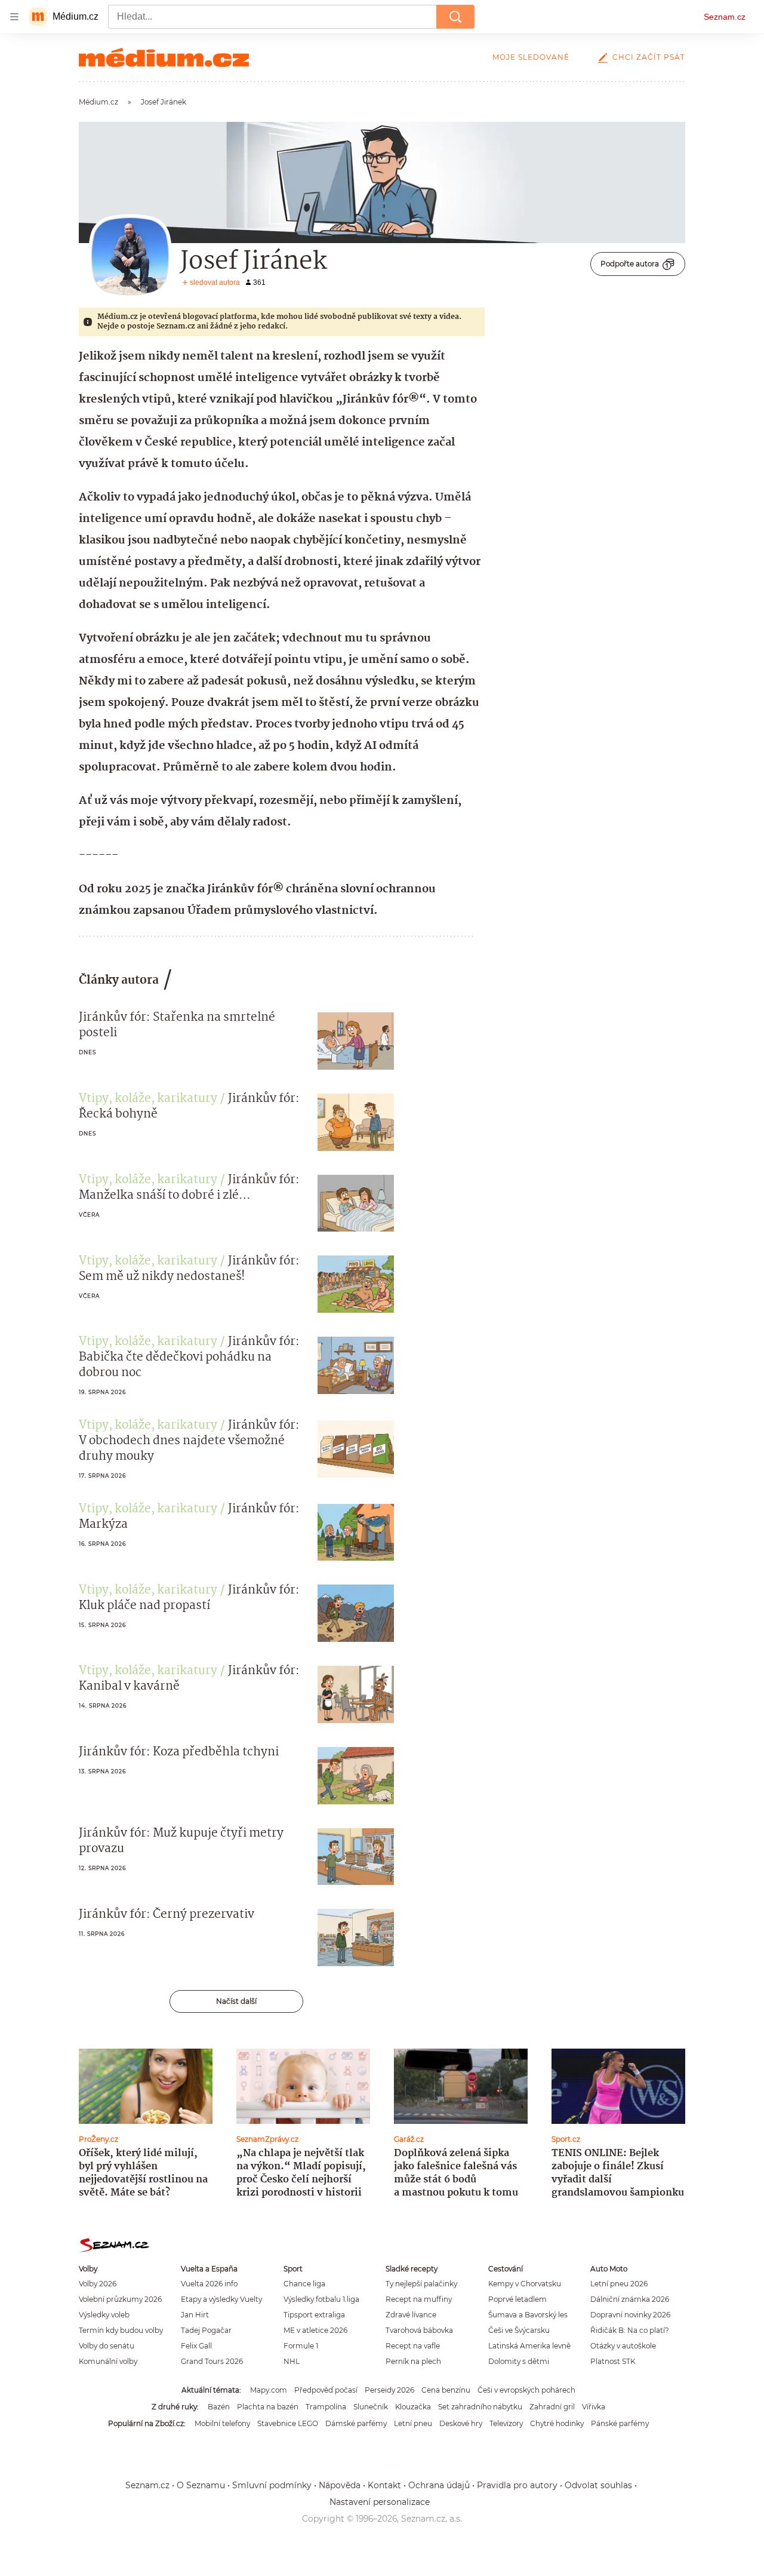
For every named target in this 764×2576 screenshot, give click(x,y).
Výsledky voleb (104, 2315)
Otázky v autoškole (623, 2346)
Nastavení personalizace (380, 2502)
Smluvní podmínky (272, 2485)
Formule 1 (301, 2346)
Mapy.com (269, 2390)
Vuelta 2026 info (209, 2284)
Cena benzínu (446, 2390)
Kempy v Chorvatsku (525, 2284)
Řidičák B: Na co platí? (630, 2330)
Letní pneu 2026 (619, 2284)
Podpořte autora (630, 264)
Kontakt (384, 2485)
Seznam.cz (725, 17)
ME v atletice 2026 (315, 2330)
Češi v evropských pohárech (526, 2390)
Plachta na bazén (268, 2407)
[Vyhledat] (455, 17)
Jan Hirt (195, 2315)
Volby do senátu (107, 2346)
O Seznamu (201, 2485)
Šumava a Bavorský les (528, 2315)
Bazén (219, 2407)
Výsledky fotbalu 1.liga (321, 2299)
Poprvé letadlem (517, 2299)
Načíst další (236, 2001)
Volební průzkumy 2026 (120, 2299)
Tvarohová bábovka (419, 2330)
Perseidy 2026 (389, 2390)
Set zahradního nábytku (480, 2407)
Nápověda (340, 2485)
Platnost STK (613, 2361)
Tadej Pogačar (206, 2330)
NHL (292, 2361)
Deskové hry (461, 2423)
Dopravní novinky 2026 (630, 2315)
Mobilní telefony (222, 2423)
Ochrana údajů (439, 2485)
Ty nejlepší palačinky (421, 2284)
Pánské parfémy (620, 2423)
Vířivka (594, 2407)
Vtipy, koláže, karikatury (148, 1099)
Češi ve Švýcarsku (519, 2330)
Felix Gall (196, 2346)
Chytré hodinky (557, 2423)
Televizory (506, 2423)
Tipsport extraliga (314, 2315)
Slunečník (371, 2407)
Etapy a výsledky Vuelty (221, 2299)
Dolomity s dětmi (519, 2361)
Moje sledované (531, 57)
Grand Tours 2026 (212, 2361)
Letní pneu (413, 2423)
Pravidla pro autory (517, 2485)
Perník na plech (413, 2361)
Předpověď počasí (326, 2390)
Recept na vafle (413, 2346)
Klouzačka (413, 2407)
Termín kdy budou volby (121, 2330)
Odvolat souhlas (598, 2485)
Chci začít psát (649, 57)
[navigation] (14, 17)
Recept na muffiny (419, 2299)
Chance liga (304, 2284)
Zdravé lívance (411, 2315)
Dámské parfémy (356, 2423)
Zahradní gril (552, 2407)
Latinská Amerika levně (529, 2346)
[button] (356, 1041)
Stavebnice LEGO (288, 2423)
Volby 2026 (98, 2284)
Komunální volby (108, 2361)
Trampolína (326, 2407)
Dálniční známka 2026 (630, 2299)
